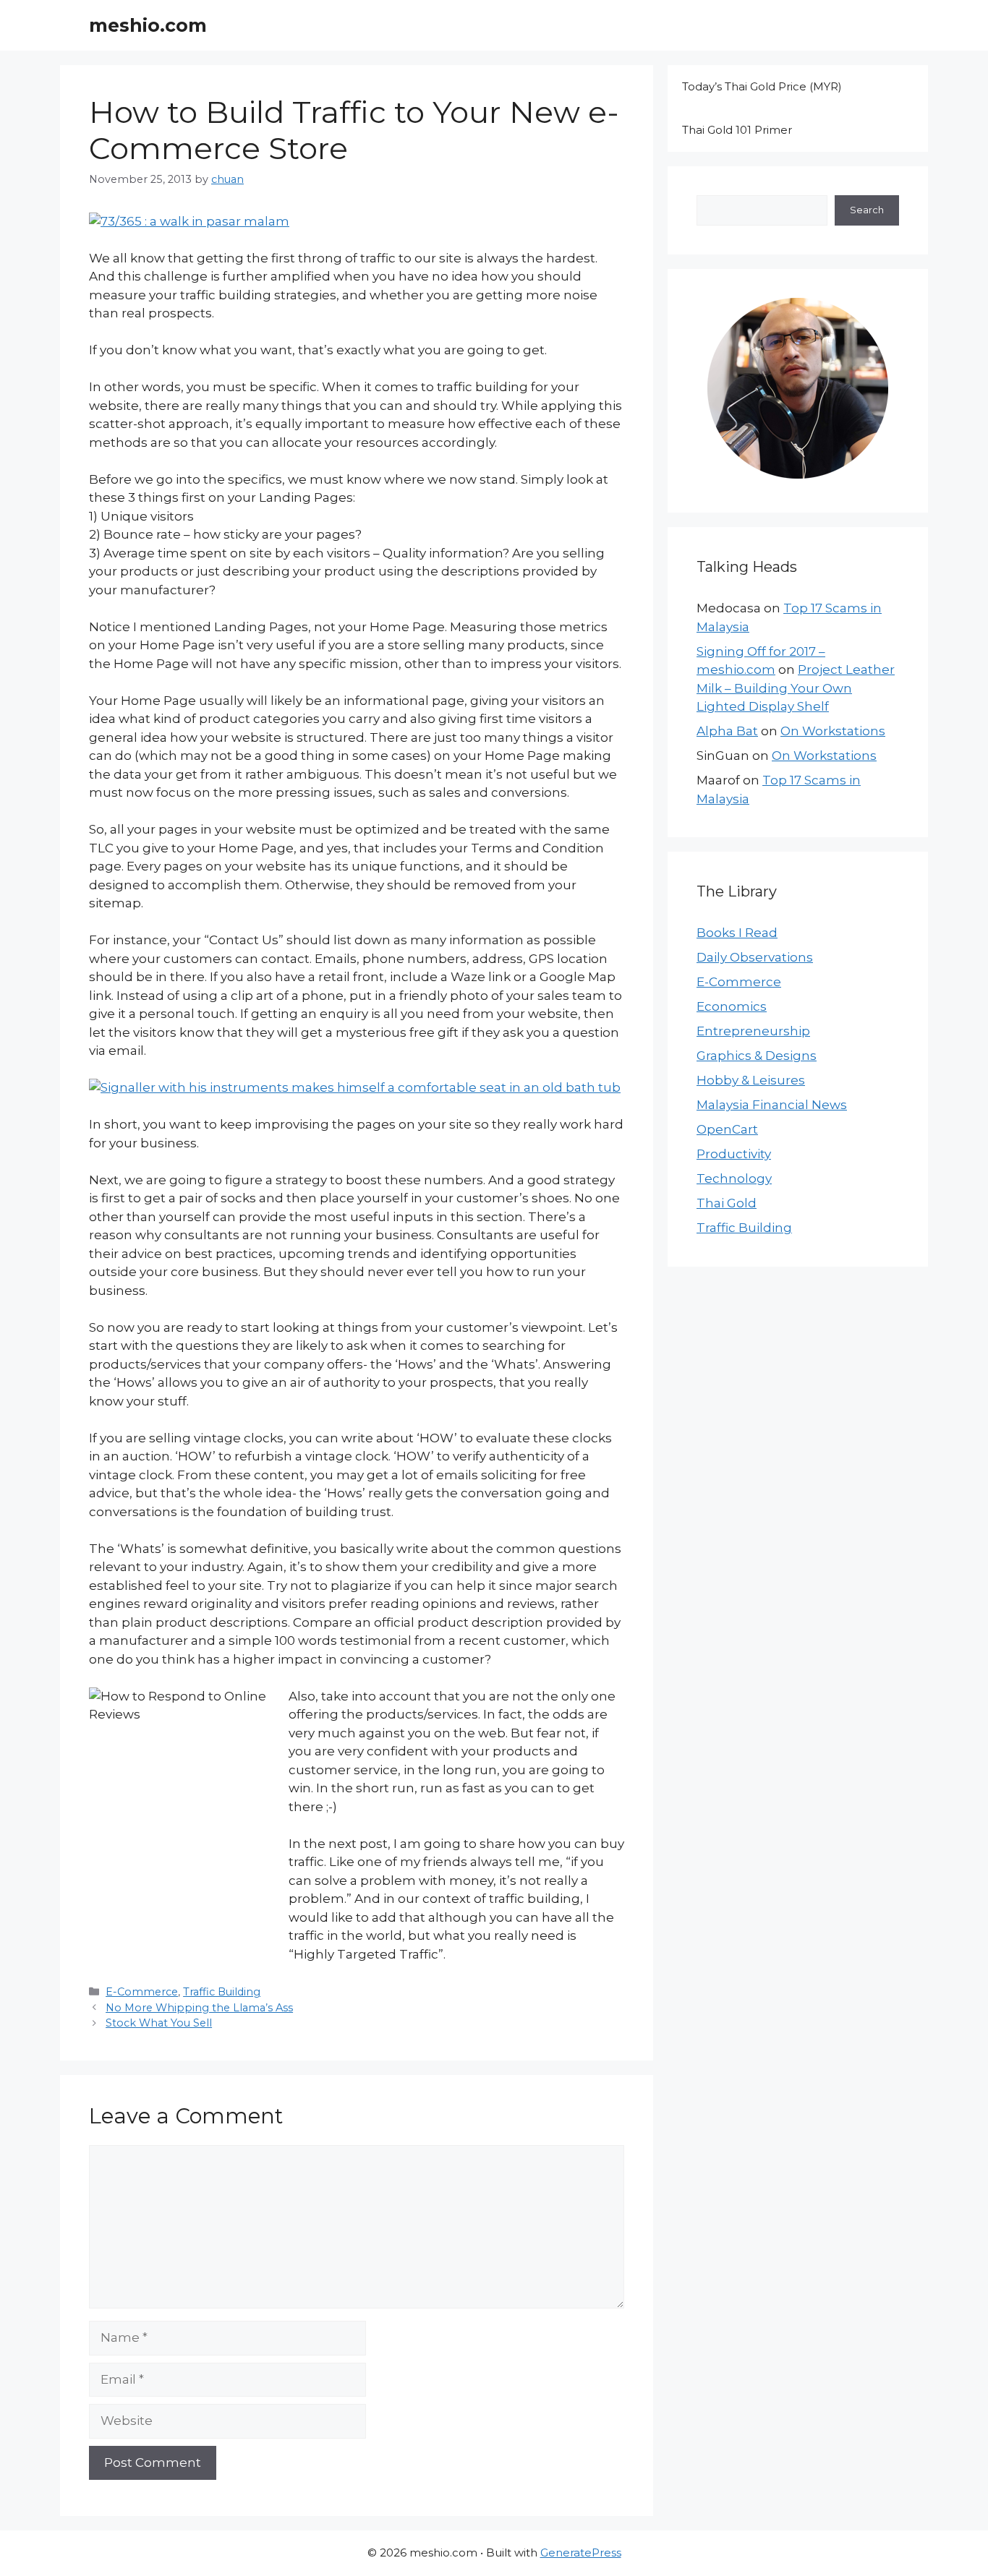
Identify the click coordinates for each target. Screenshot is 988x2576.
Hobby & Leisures (751, 1080)
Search (867, 210)
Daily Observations (755, 957)
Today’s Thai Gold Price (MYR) (762, 86)
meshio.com (148, 25)
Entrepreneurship (753, 1031)
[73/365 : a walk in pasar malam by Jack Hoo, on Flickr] (189, 221)
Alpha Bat (727, 731)
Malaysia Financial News (772, 1105)
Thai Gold (727, 1203)
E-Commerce (142, 1992)
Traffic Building (222, 1992)
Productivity (734, 1154)
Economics (732, 1006)
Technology (734, 1178)
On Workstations (833, 731)
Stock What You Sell (159, 2023)
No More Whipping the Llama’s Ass (199, 2008)
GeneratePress (581, 2553)
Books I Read (737, 933)
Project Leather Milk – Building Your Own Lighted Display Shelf (796, 688)
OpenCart (727, 1129)
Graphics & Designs (757, 1056)
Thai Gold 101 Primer (737, 130)
